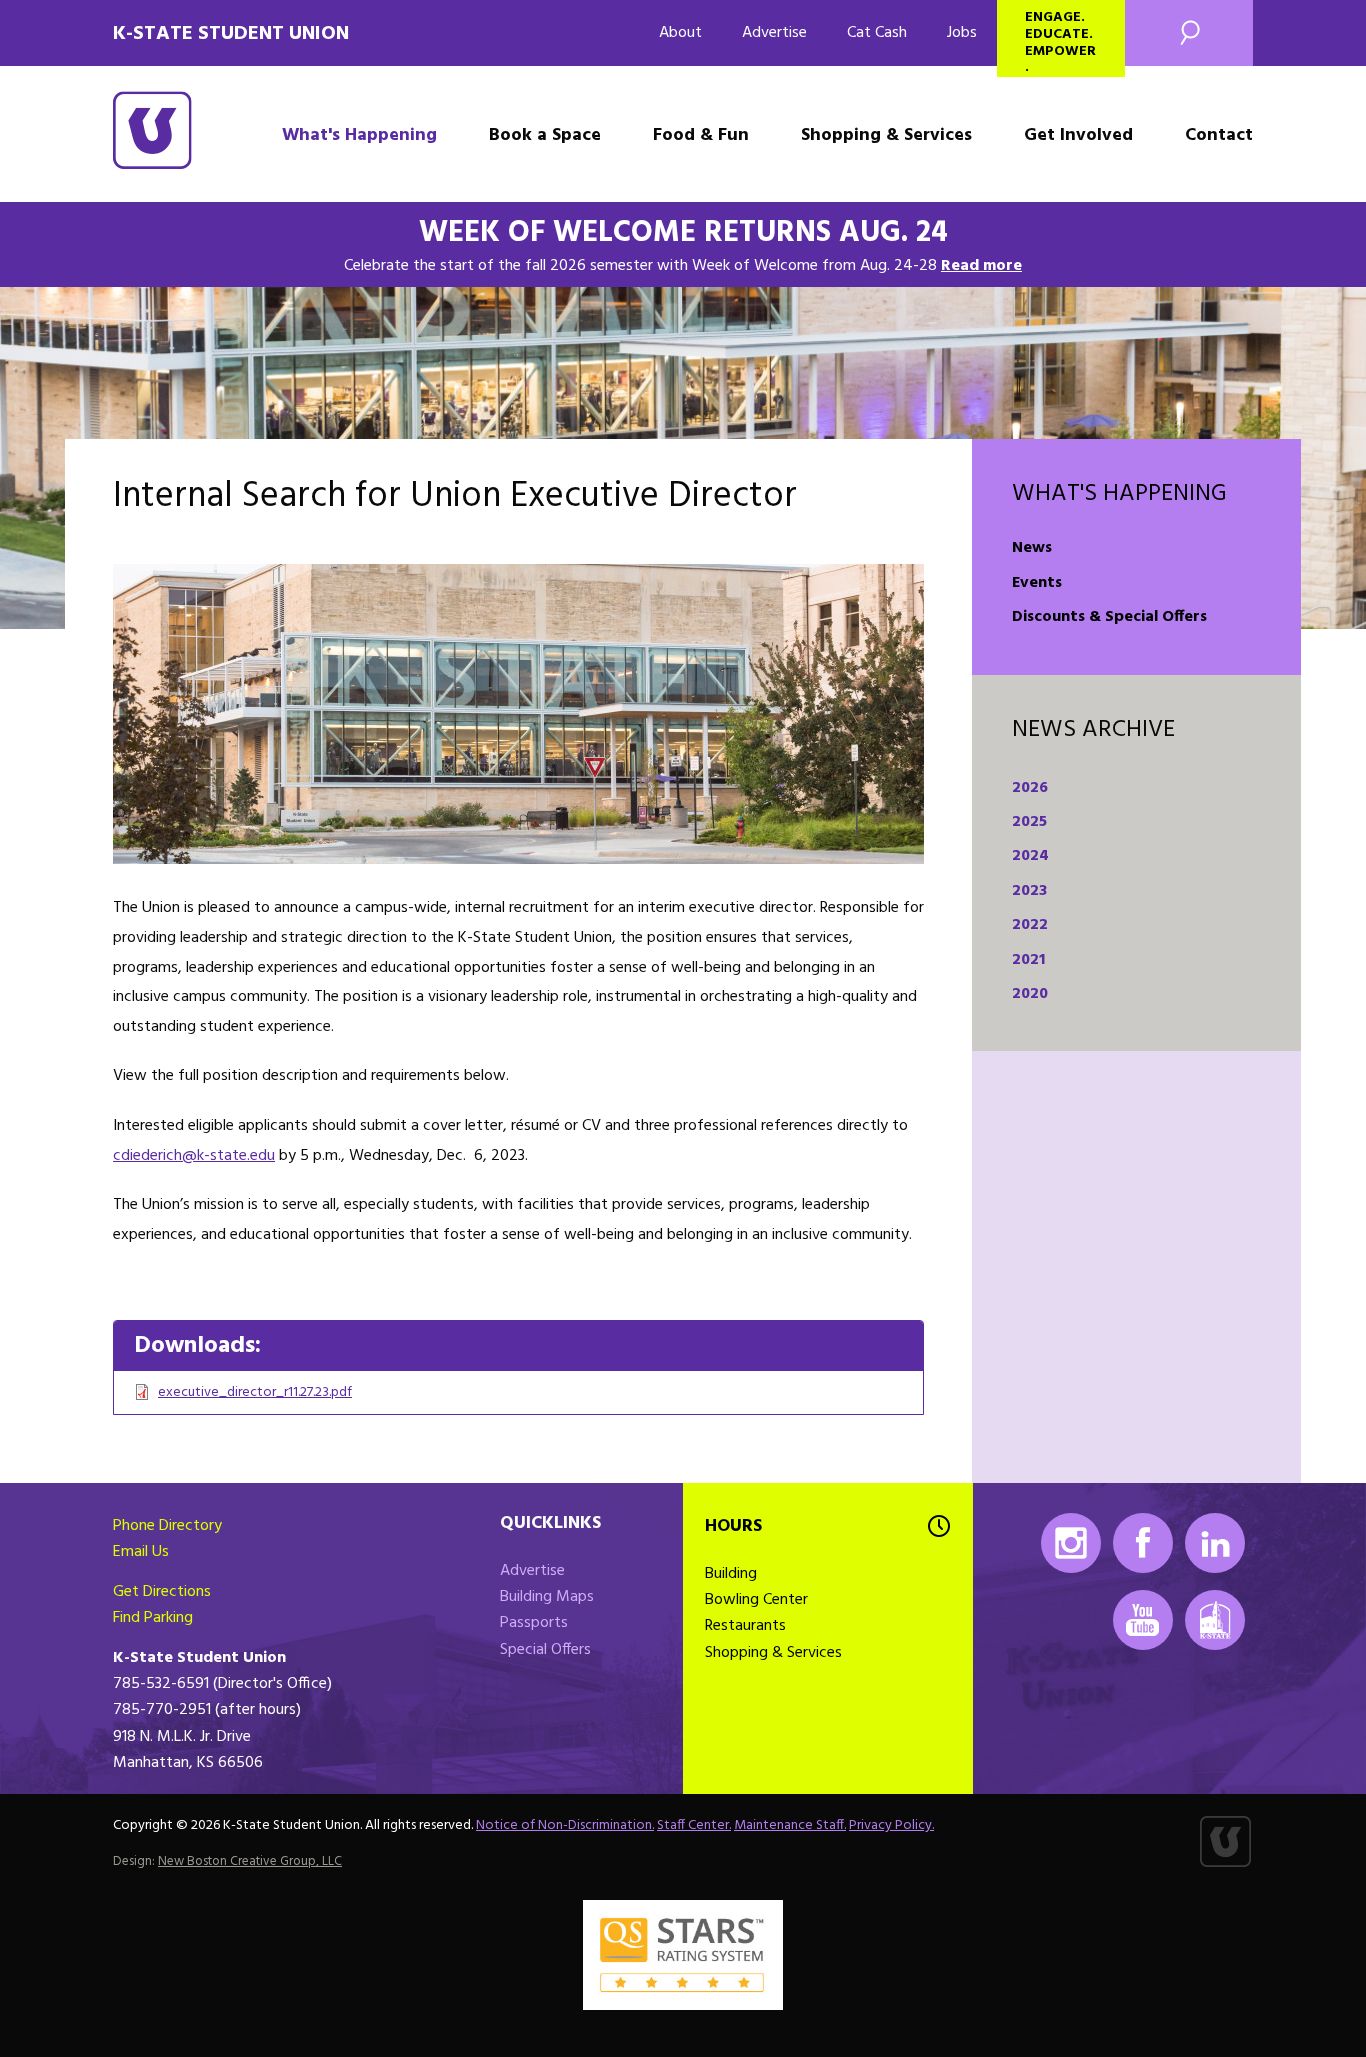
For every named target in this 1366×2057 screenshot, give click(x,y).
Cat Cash (877, 33)
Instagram (1071, 1543)
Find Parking (153, 1618)
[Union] (518, 714)
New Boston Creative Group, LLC (250, 1861)
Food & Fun (701, 135)
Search (1189, 33)
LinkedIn (1215, 1543)
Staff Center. (694, 1825)
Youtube (1143, 1620)
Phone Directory (167, 1526)
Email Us (141, 1552)
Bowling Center (756, 1600)
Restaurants (745, 1626)
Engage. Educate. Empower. (1060, 41)
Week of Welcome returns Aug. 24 (683, 233)
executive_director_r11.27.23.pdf (255, 1392)
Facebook (1143, 1543)
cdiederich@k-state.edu (194, 1156)
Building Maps (547, 1597)
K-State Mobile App (1215, 1620)
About (680, 33)
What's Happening (359, 135)
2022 (1030, 925)
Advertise (774, 33)
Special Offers (545, 1650)
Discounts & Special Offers (1109, 617)
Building (731, 1574)
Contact (1219, 135)
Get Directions (162, 1592)
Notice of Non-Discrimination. (565, 1825)
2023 (1029, 891)
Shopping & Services (886, 135)
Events (1037, 583)
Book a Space (545, 135)
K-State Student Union (231, 34)
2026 (1030, 788)
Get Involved (1078, 135)
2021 (1028, 960)
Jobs (962, 33)
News (1032, 548)
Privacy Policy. (891, 1825)
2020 (1030, 994)
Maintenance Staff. (790, 1825)
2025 (1029, 822)
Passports (534, 1623)
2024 (1030, 856)
